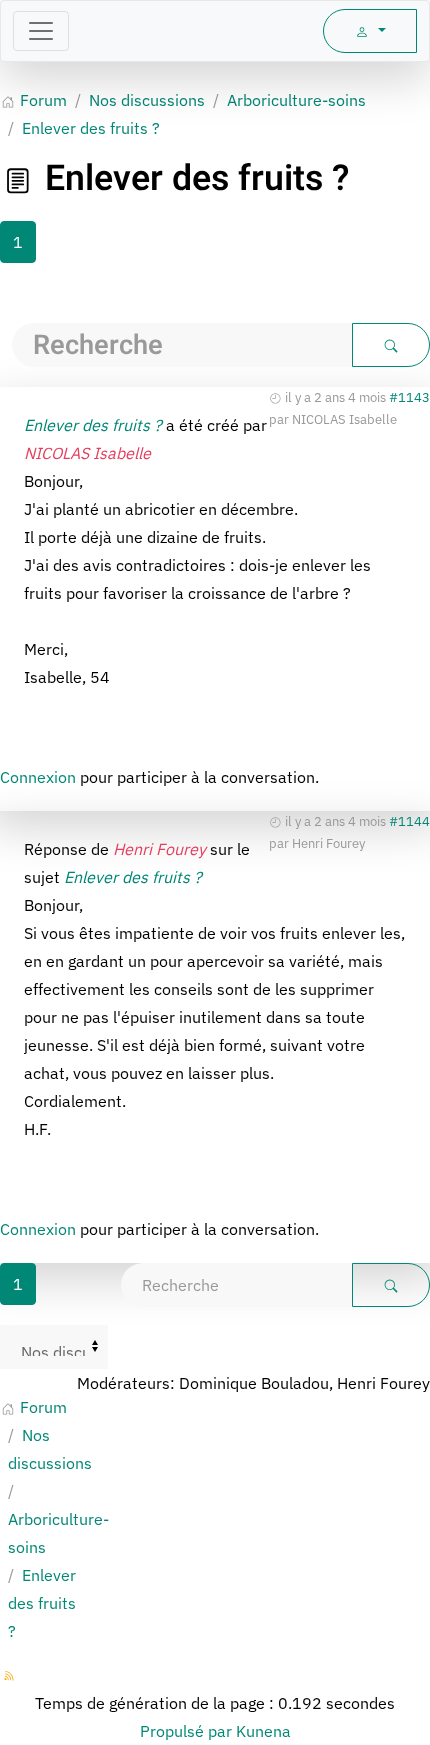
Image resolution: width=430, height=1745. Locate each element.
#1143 (409, 397)
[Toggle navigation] (41, 31)
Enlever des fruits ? (93, 425)
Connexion (38, 777)
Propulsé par (188, 1731)
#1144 (409, 821)
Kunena (263, 1731)
